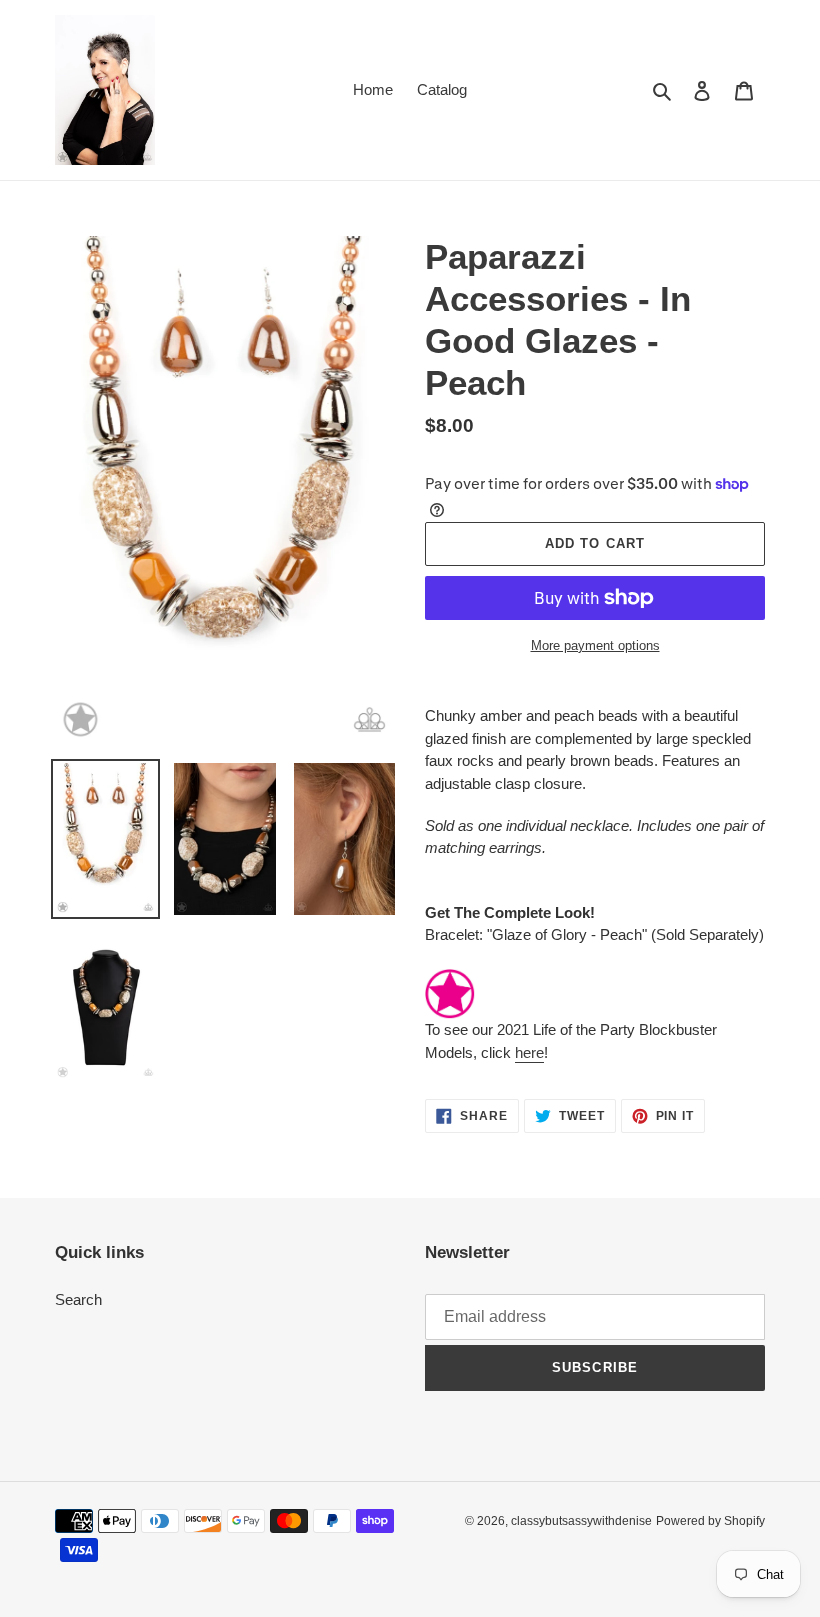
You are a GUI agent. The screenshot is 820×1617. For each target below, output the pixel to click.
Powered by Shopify (710, 1521)
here (529, 1052)
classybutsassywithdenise (581, 1521)
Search (78, 1299)
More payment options (595, 645)
